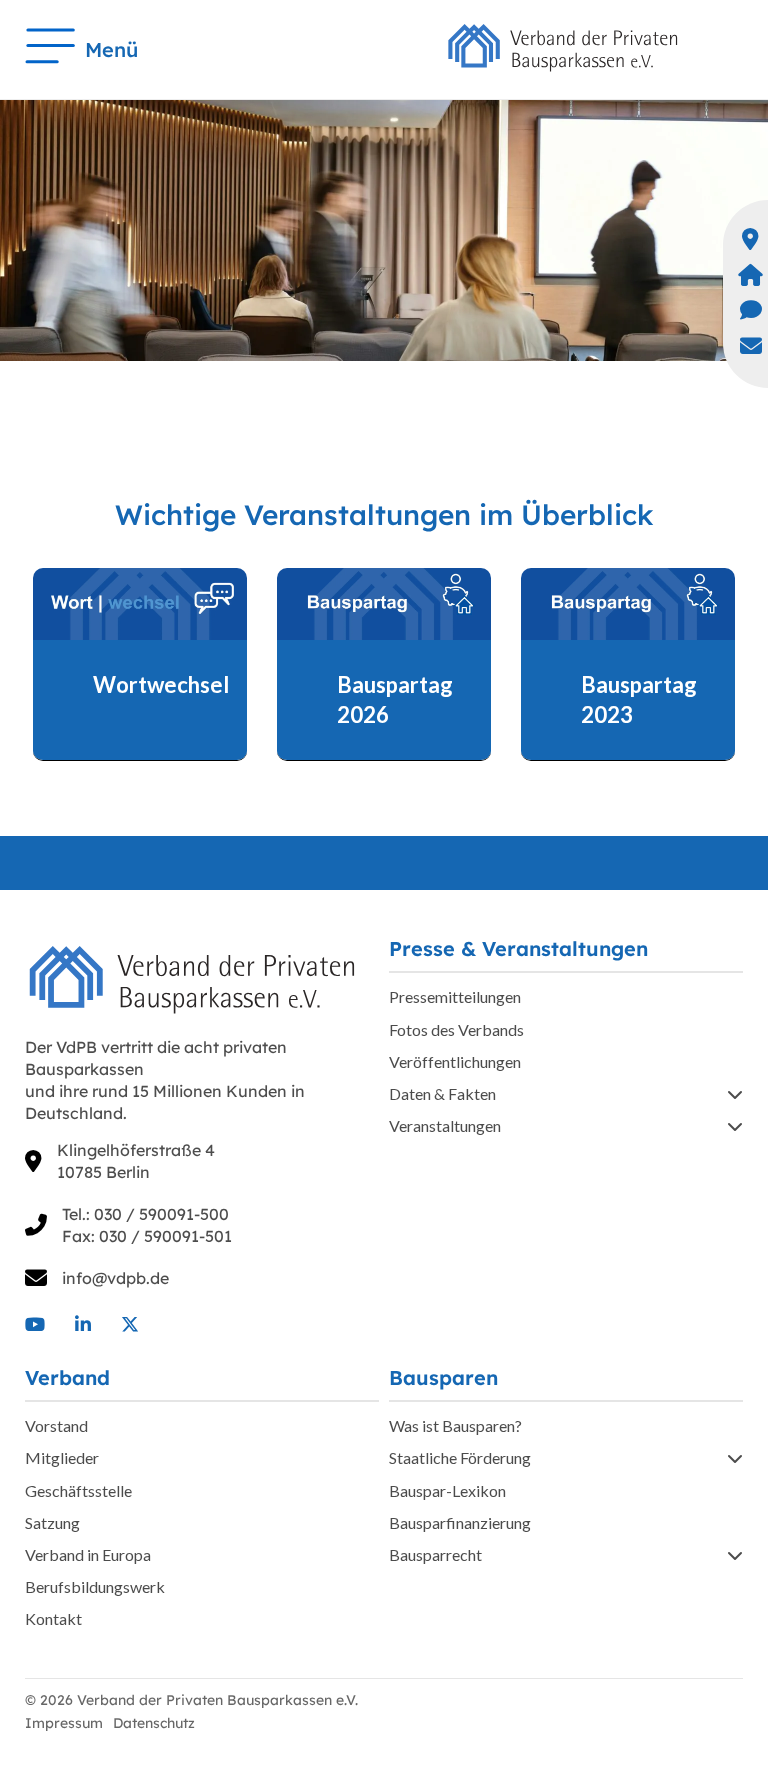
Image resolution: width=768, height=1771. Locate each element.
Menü (111, 49)
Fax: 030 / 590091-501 (147, 1236)
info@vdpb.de (115, 1278)
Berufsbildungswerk (95, 1586)
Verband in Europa (88, 1554)
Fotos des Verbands (456, 1029)
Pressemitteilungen (455, 996)
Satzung (52, 1522)
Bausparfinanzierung (460, 1522)
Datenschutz (154, 1723)
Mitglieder (62, 1457)
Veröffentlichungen (455, 1061)
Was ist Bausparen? (455, 1425)
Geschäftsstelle (78, 1490)
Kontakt (53, 1618)
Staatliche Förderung (460, 1457)
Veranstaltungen (445, 1125)
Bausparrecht (435, 1554)
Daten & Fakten (442, 1093)
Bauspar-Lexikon (447, 1490)
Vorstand (56, 1425)
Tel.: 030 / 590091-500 (145, 1214)
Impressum (64, 1723)
